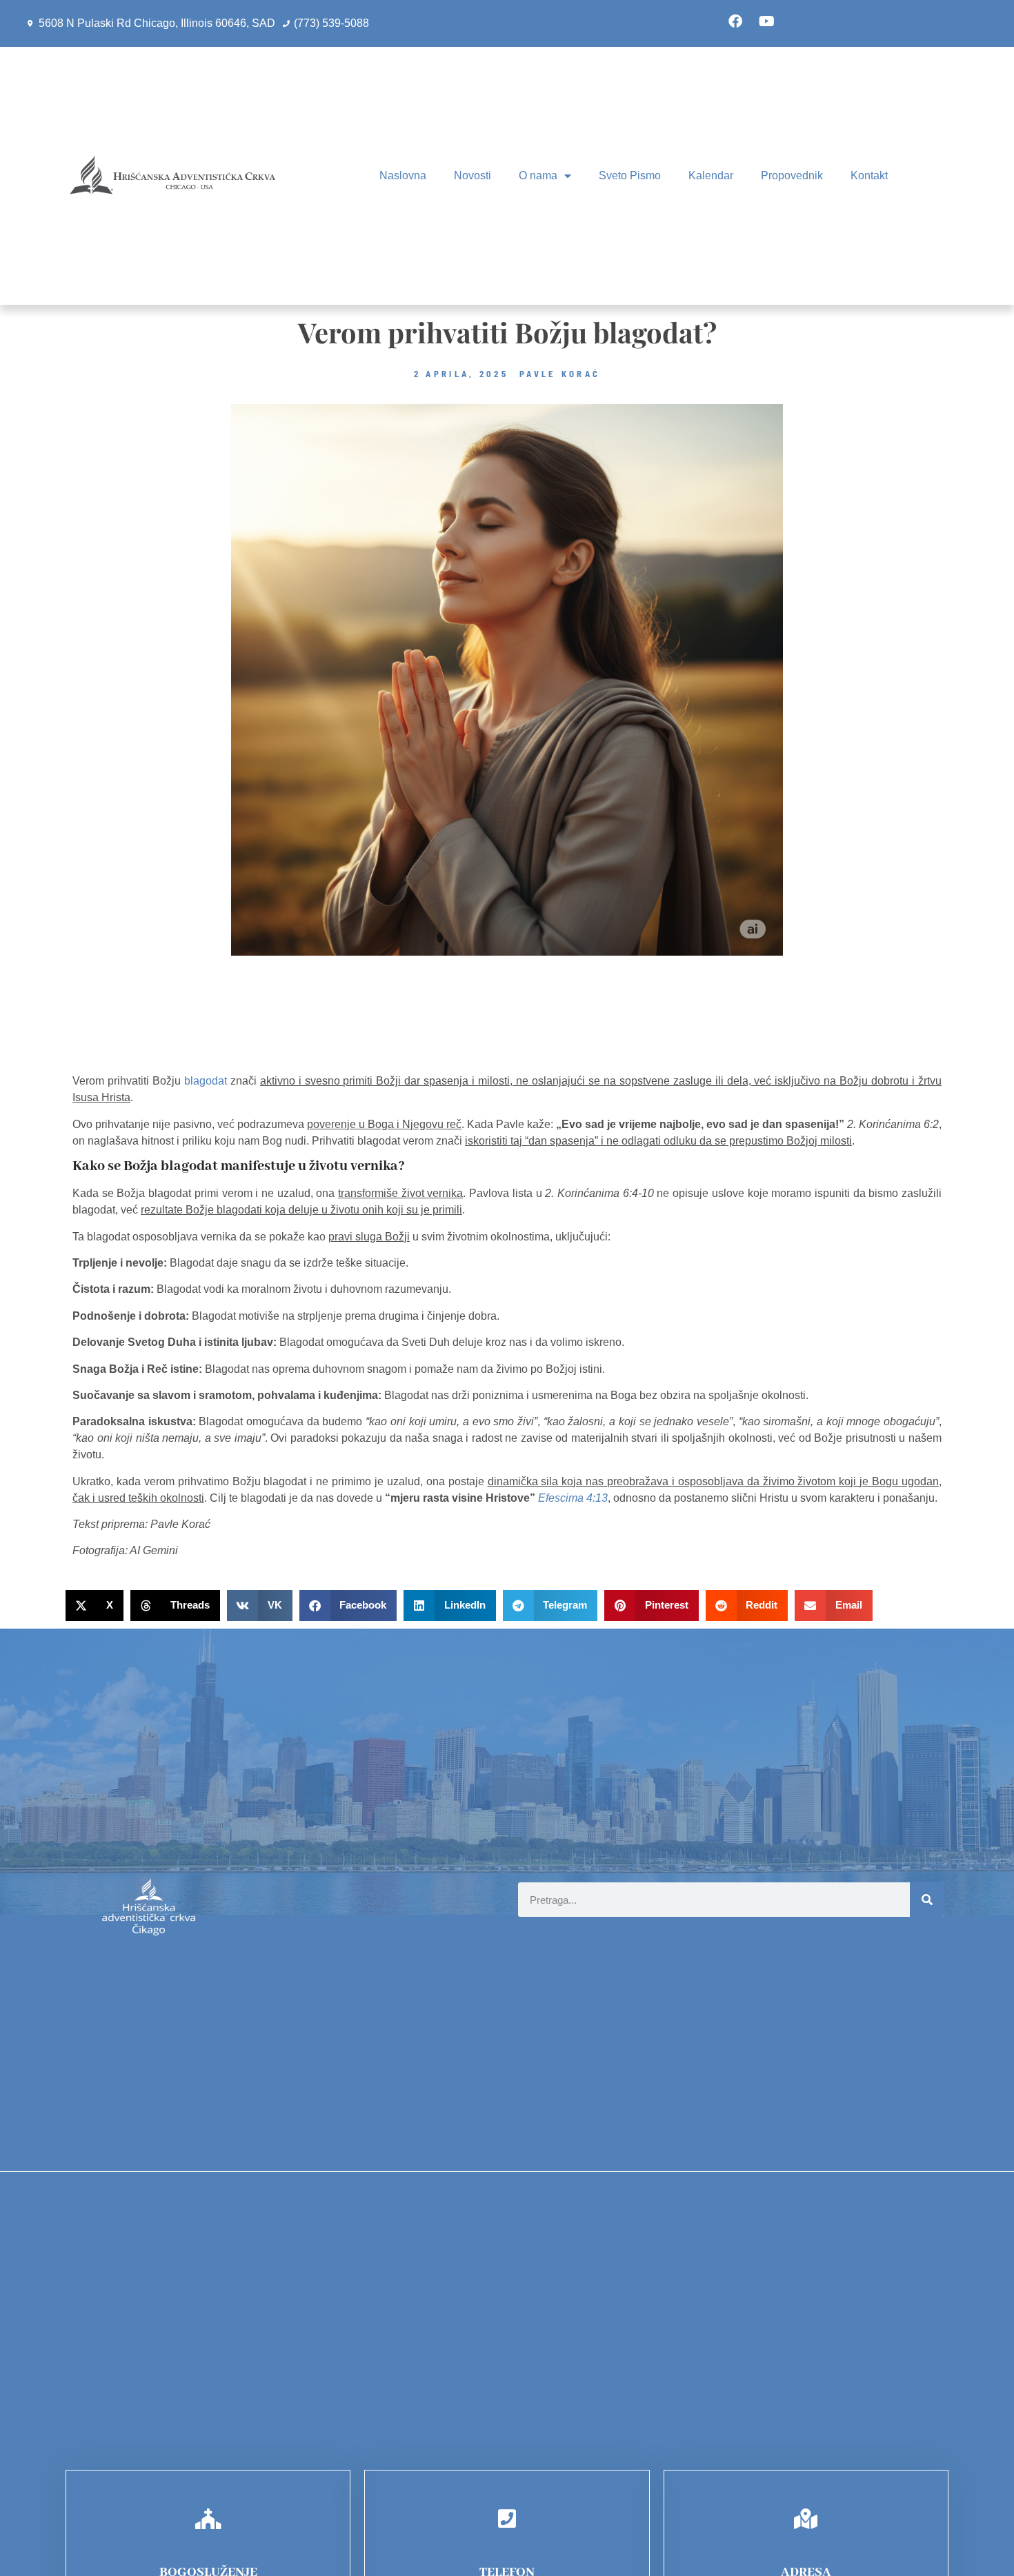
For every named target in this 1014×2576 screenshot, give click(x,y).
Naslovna (403, 175)
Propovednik (792, 175)
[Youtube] (766, 21)
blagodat (206, 1081)
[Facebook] (735, 21)
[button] (95, 1606)
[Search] (927, 1900)
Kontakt (869, 175)
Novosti (473, 175)
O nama (538, 175)
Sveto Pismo (630, 175)
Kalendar (711, 175)
